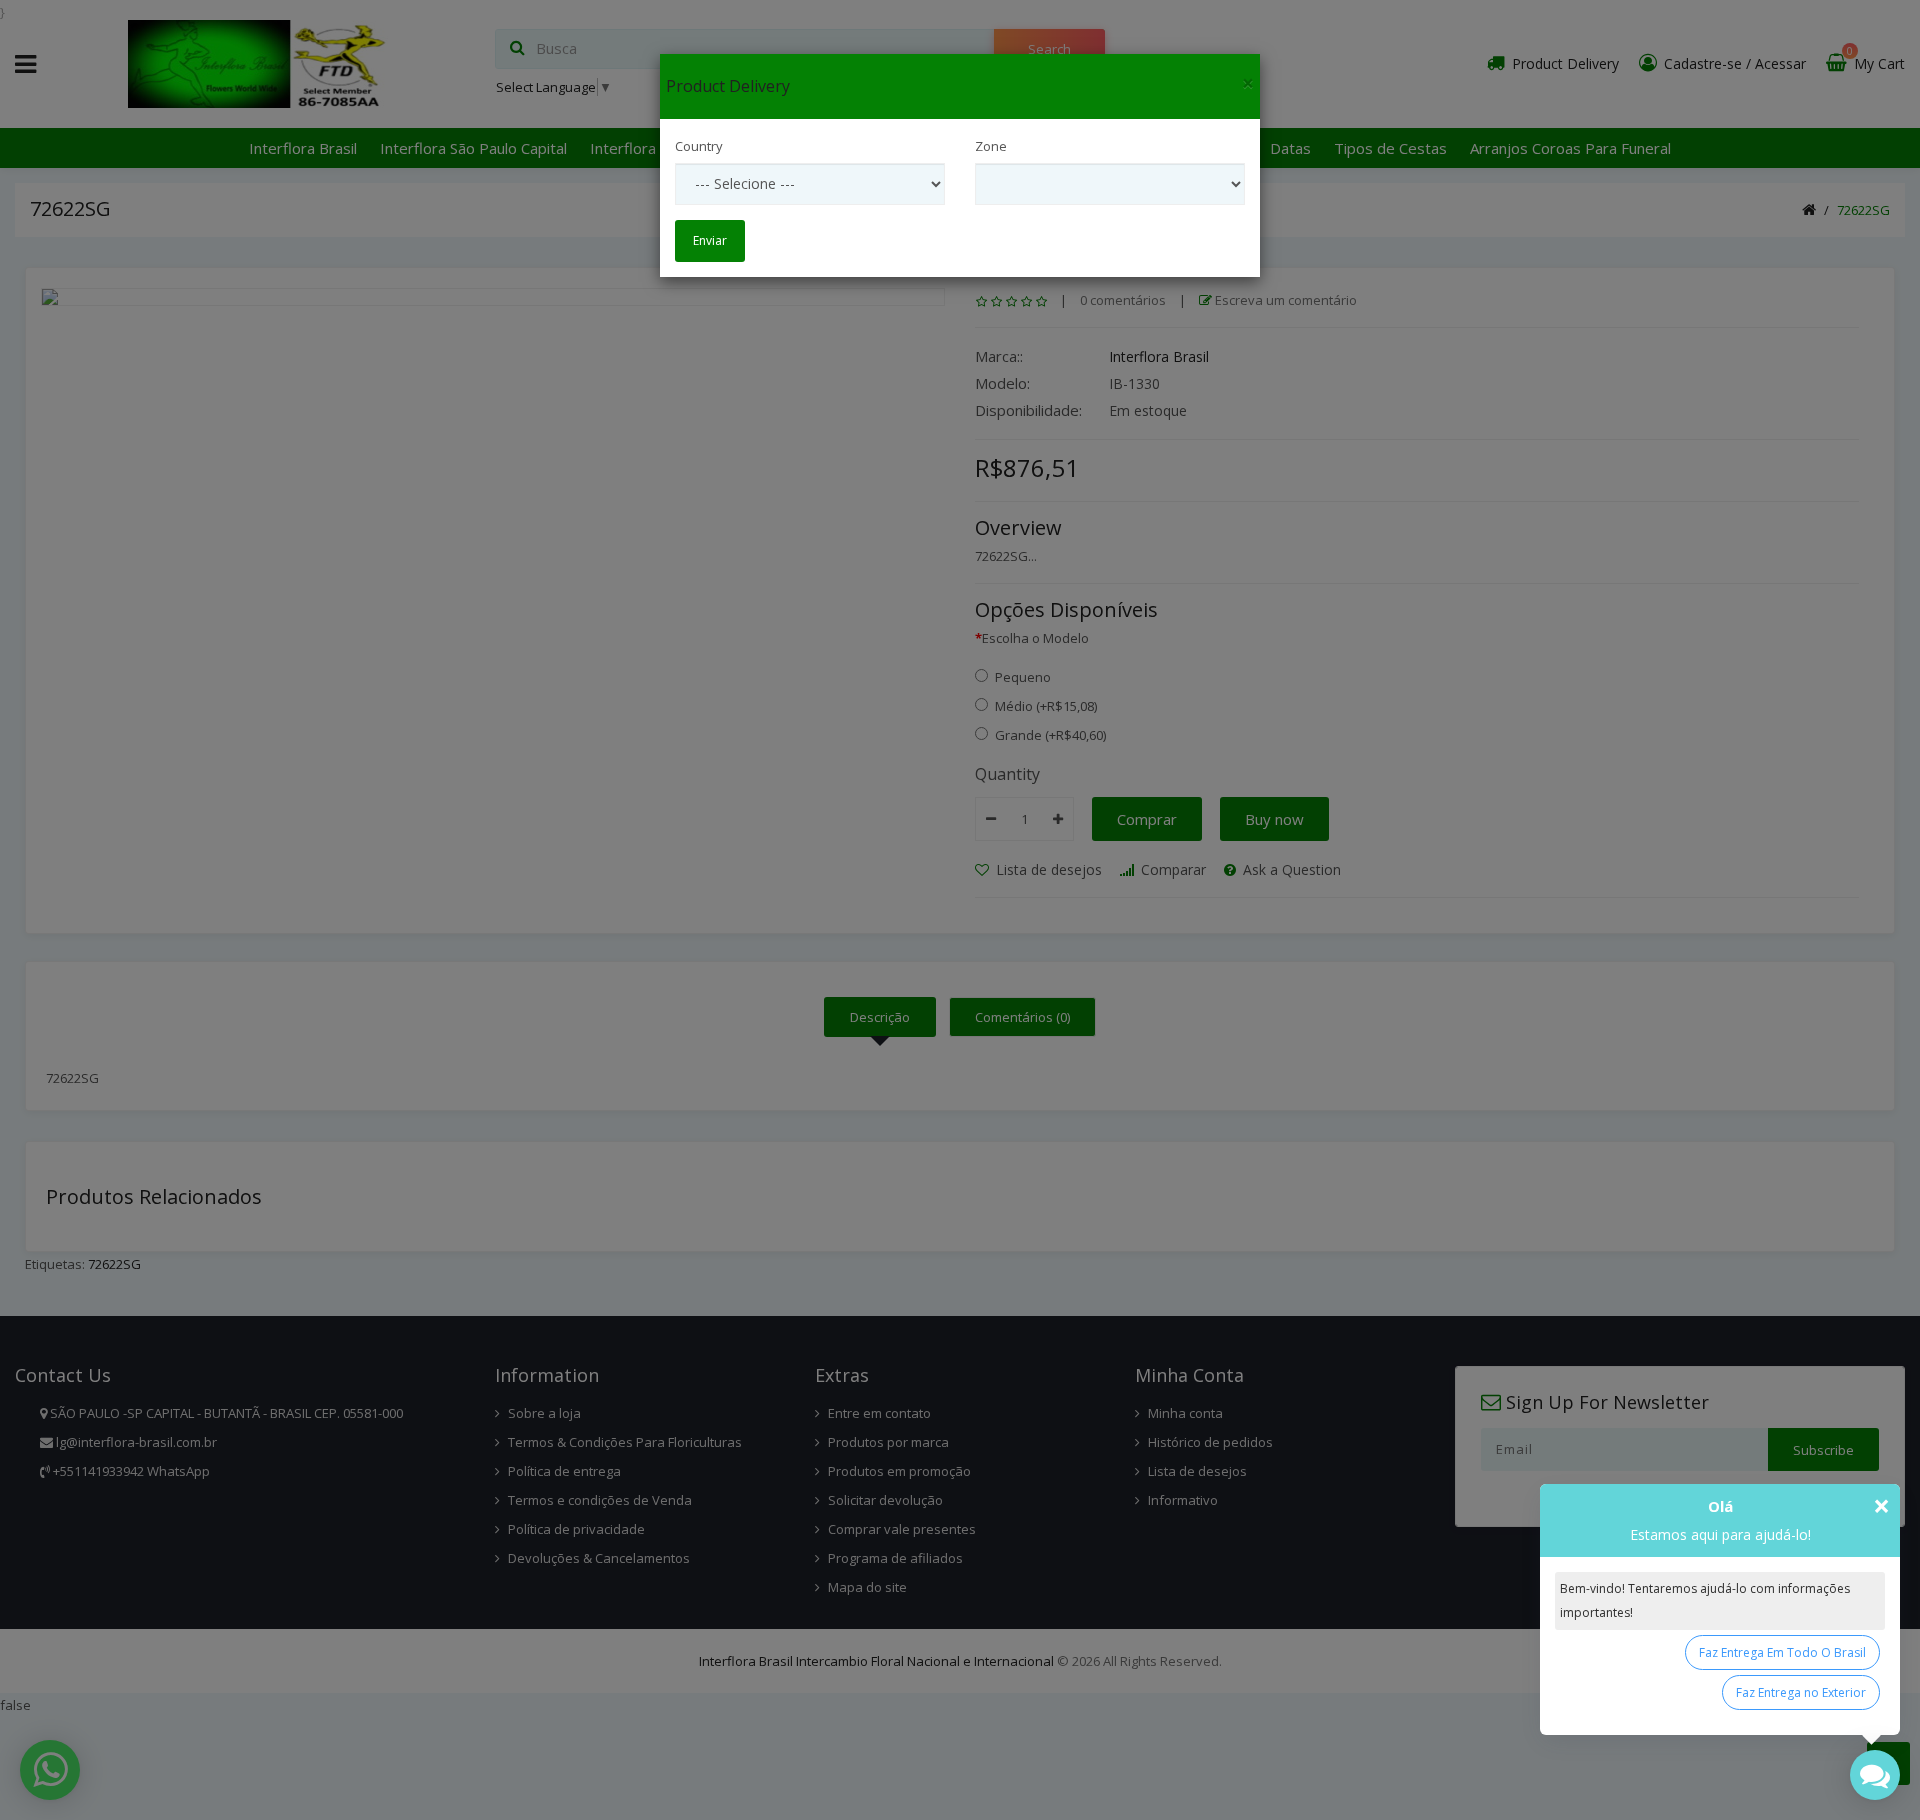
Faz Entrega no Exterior (1801, 1692)
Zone (991, 146)
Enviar (710, 240)
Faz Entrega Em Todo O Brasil (1782, 1652)
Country (699, 146)
